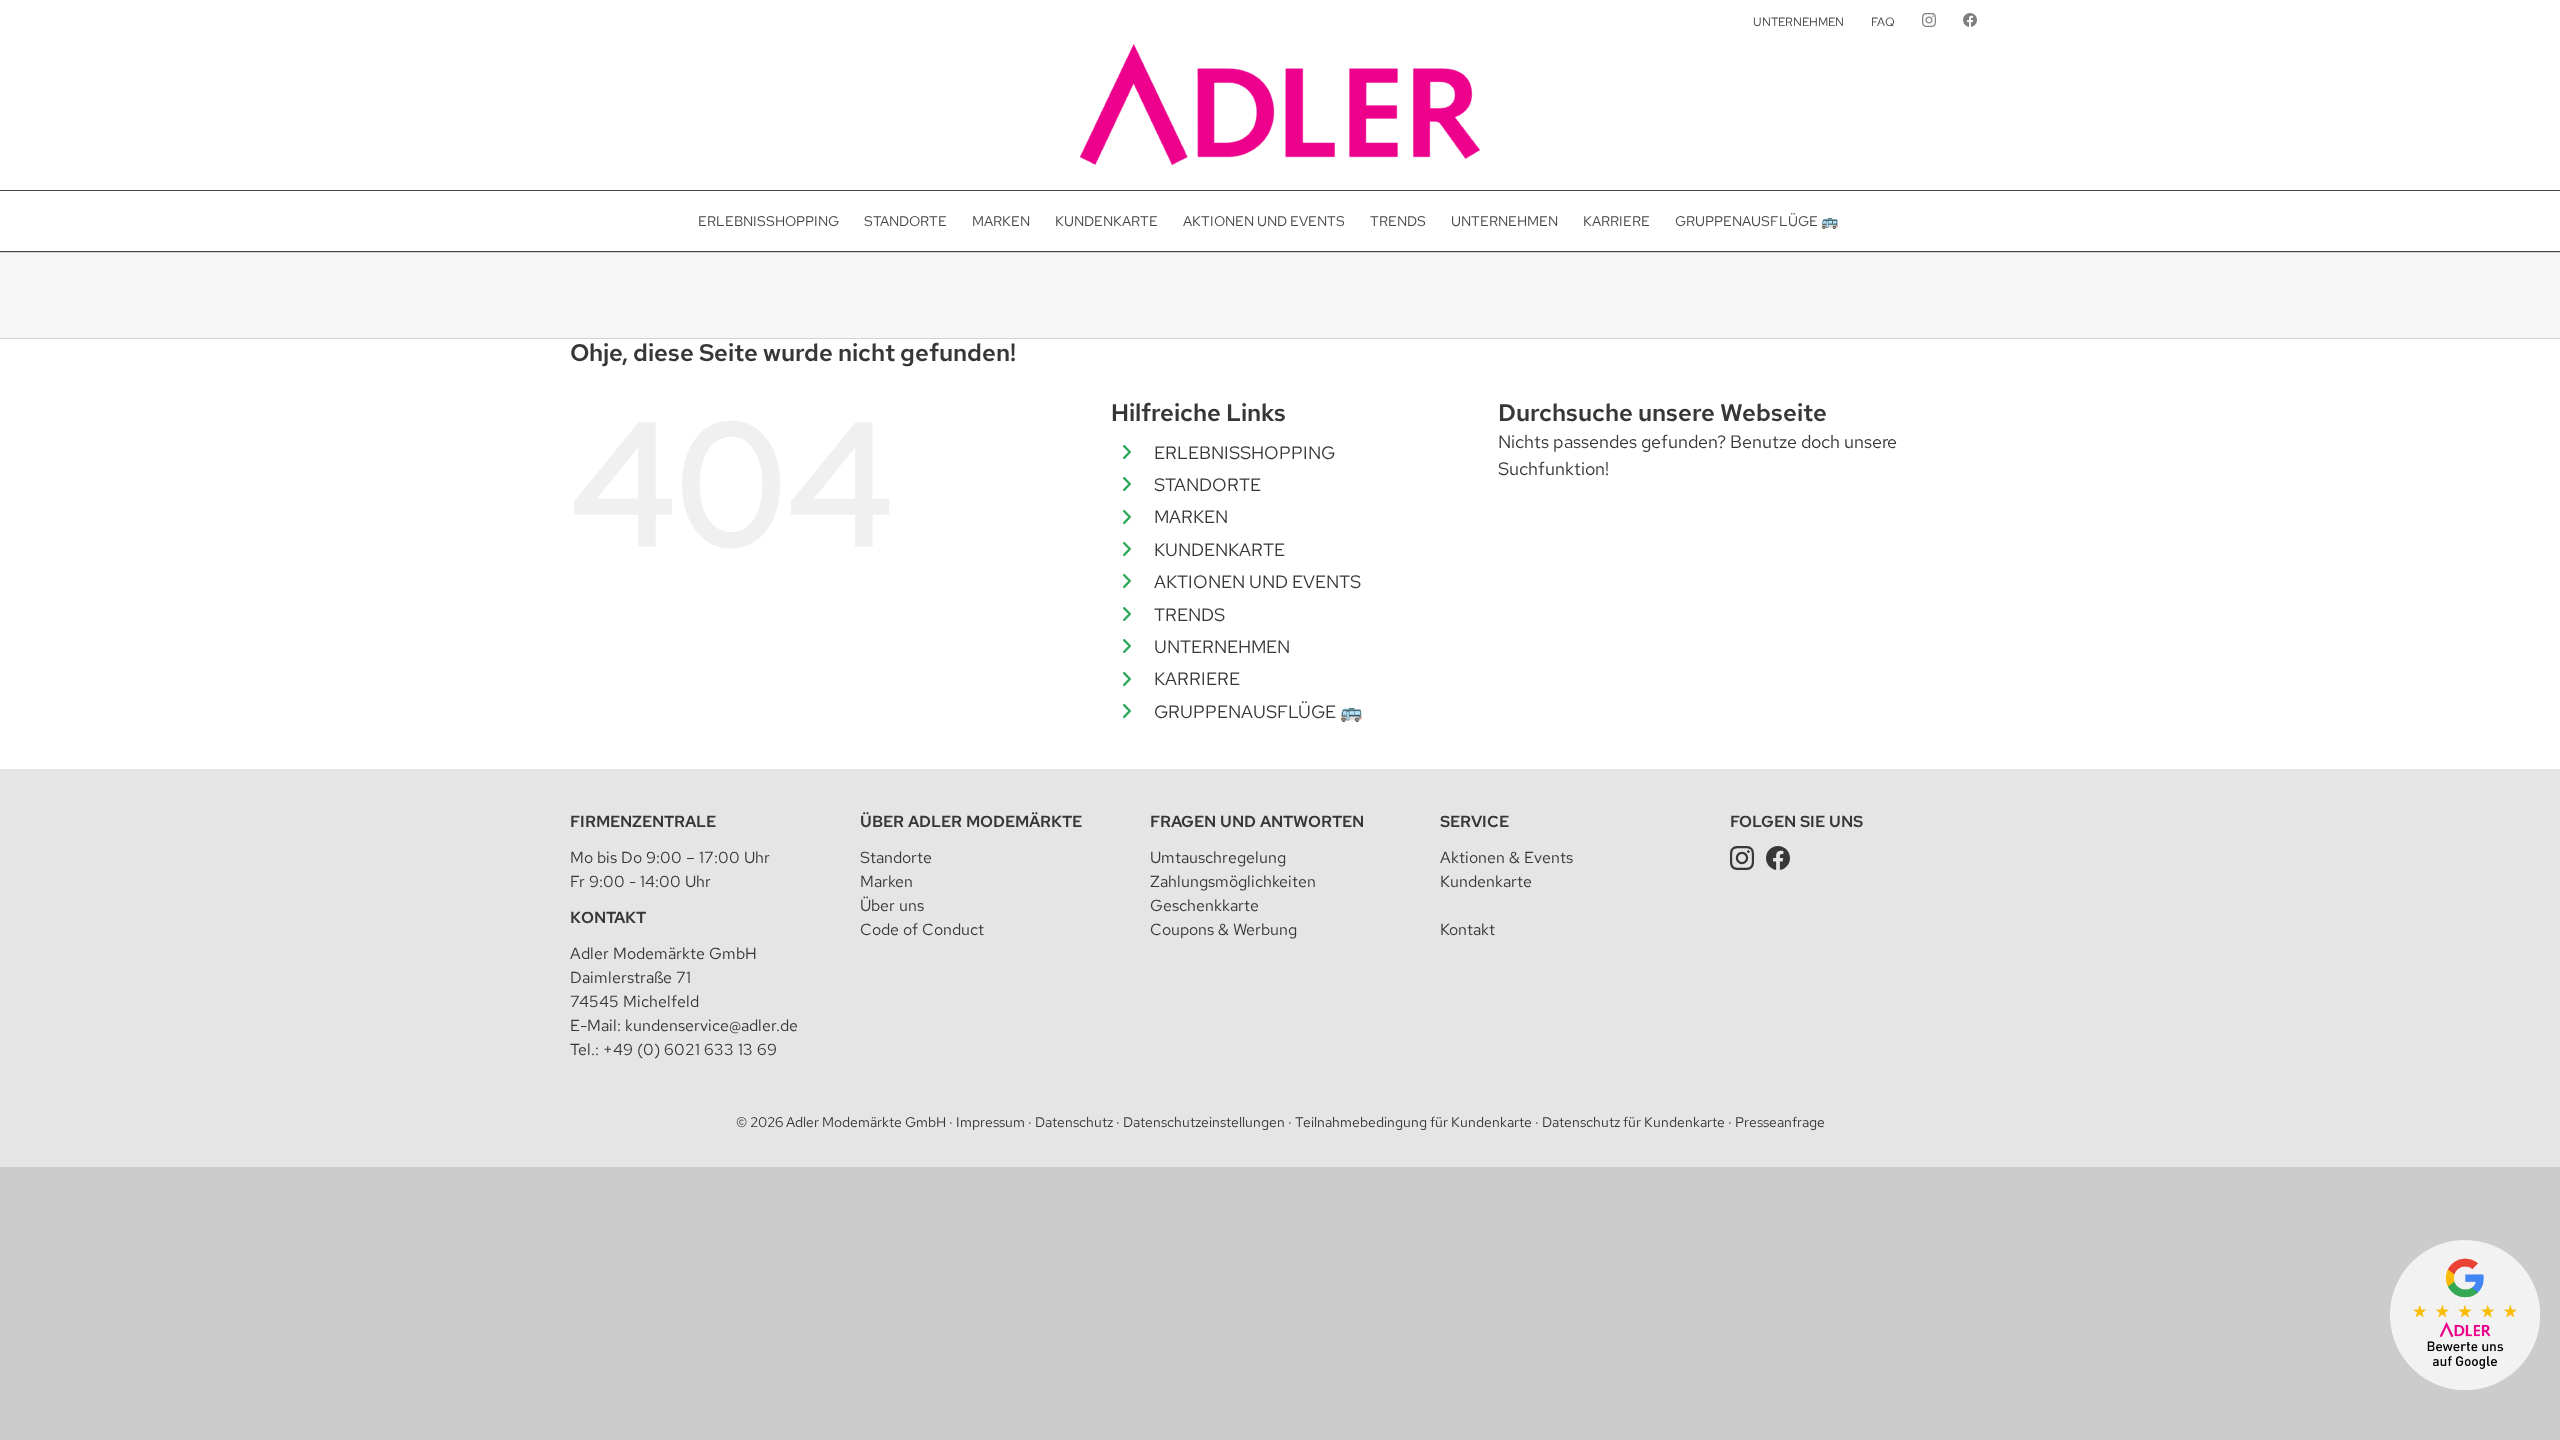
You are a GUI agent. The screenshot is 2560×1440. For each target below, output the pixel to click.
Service (1474, 821)
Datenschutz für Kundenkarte (1633, 1122)
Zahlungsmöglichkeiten (1233, 881)
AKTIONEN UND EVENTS (1257, 581)
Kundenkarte (1486, 881)
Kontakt (608, 917)
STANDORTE (1207, 484)
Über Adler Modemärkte (971, 821)
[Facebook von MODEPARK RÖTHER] (1970, 22)
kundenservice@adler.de (711, 1025)
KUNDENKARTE (1219, 549)
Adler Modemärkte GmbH (866, 1122)
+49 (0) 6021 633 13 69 (690, 1049)
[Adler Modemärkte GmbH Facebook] (1778, 857)
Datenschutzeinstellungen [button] (1204, 1122)
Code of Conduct (922, 929)
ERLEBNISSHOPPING (1244, 452)
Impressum (990, 1122)
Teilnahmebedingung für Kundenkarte (1413, 1122)
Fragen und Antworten (1257, 821)
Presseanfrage (1780, 1122)
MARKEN (1191, 516)
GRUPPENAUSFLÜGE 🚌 (1258, 711)
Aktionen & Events (1506, 857)
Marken (886, 881)
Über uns (892, 905)
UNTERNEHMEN (1222, 646)
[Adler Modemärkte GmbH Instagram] (1742, 857)
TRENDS (1189, 614)
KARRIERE (1197, 678)
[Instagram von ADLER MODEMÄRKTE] (1929, 22)
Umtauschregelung (1218, 857)
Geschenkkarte (1204, 905)
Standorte (896, 857)
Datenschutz (1074, 1122)
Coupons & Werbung (1223, 929)
